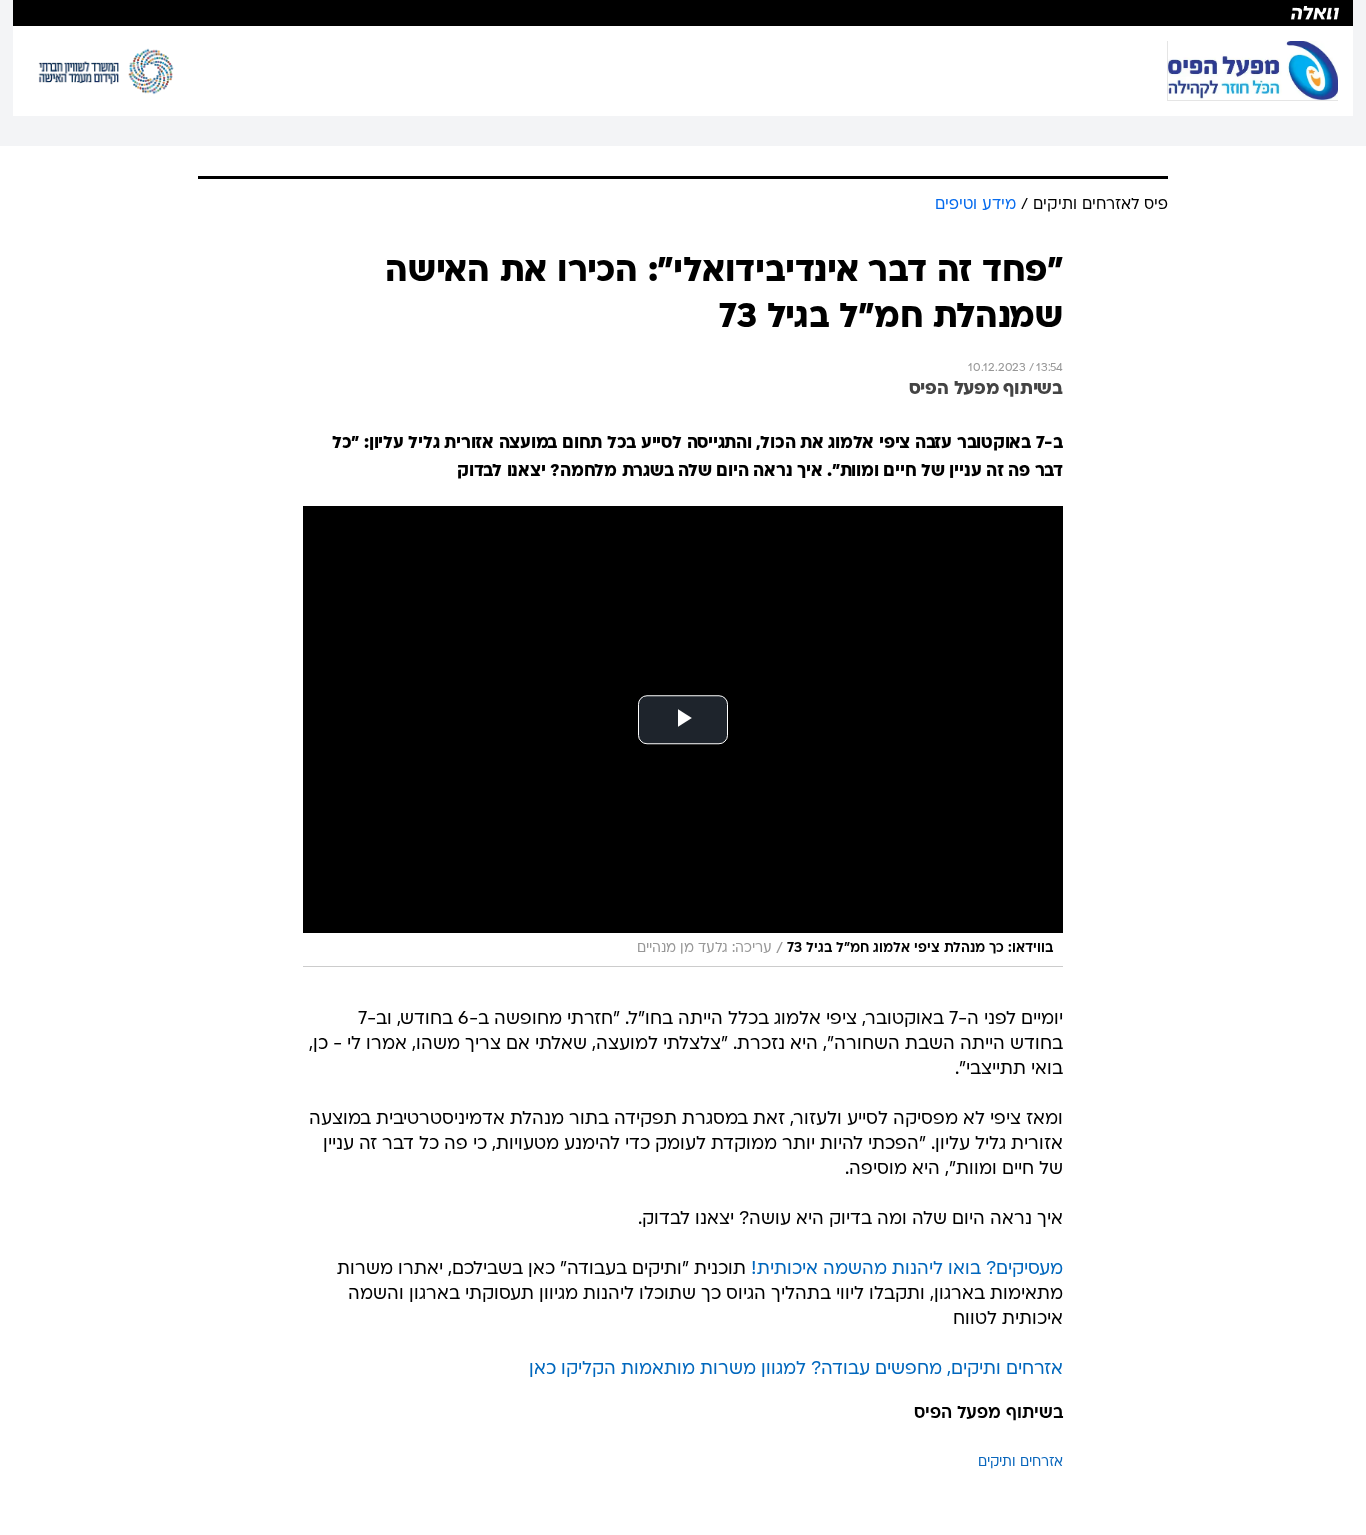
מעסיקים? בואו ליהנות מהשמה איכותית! (907, 1269)
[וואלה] (683, 13)
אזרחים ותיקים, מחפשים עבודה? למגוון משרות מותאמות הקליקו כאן (796, 1369)
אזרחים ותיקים (1020, 1462)
